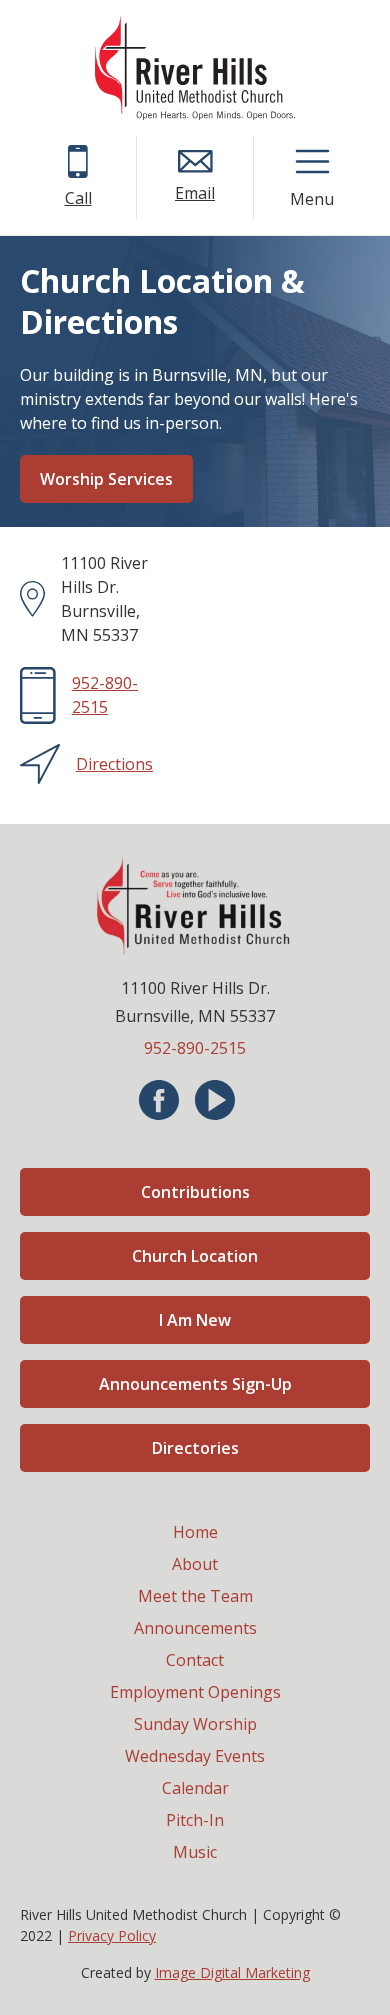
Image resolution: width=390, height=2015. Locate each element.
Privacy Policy (112, 1935)
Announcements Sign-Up (195, 1384)
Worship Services (106, 479)
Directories (195, 1448)
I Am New (195, 1320)
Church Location (195, 1256)
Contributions (195, 1192)
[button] (312, 161)
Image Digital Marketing (232, 1972)
